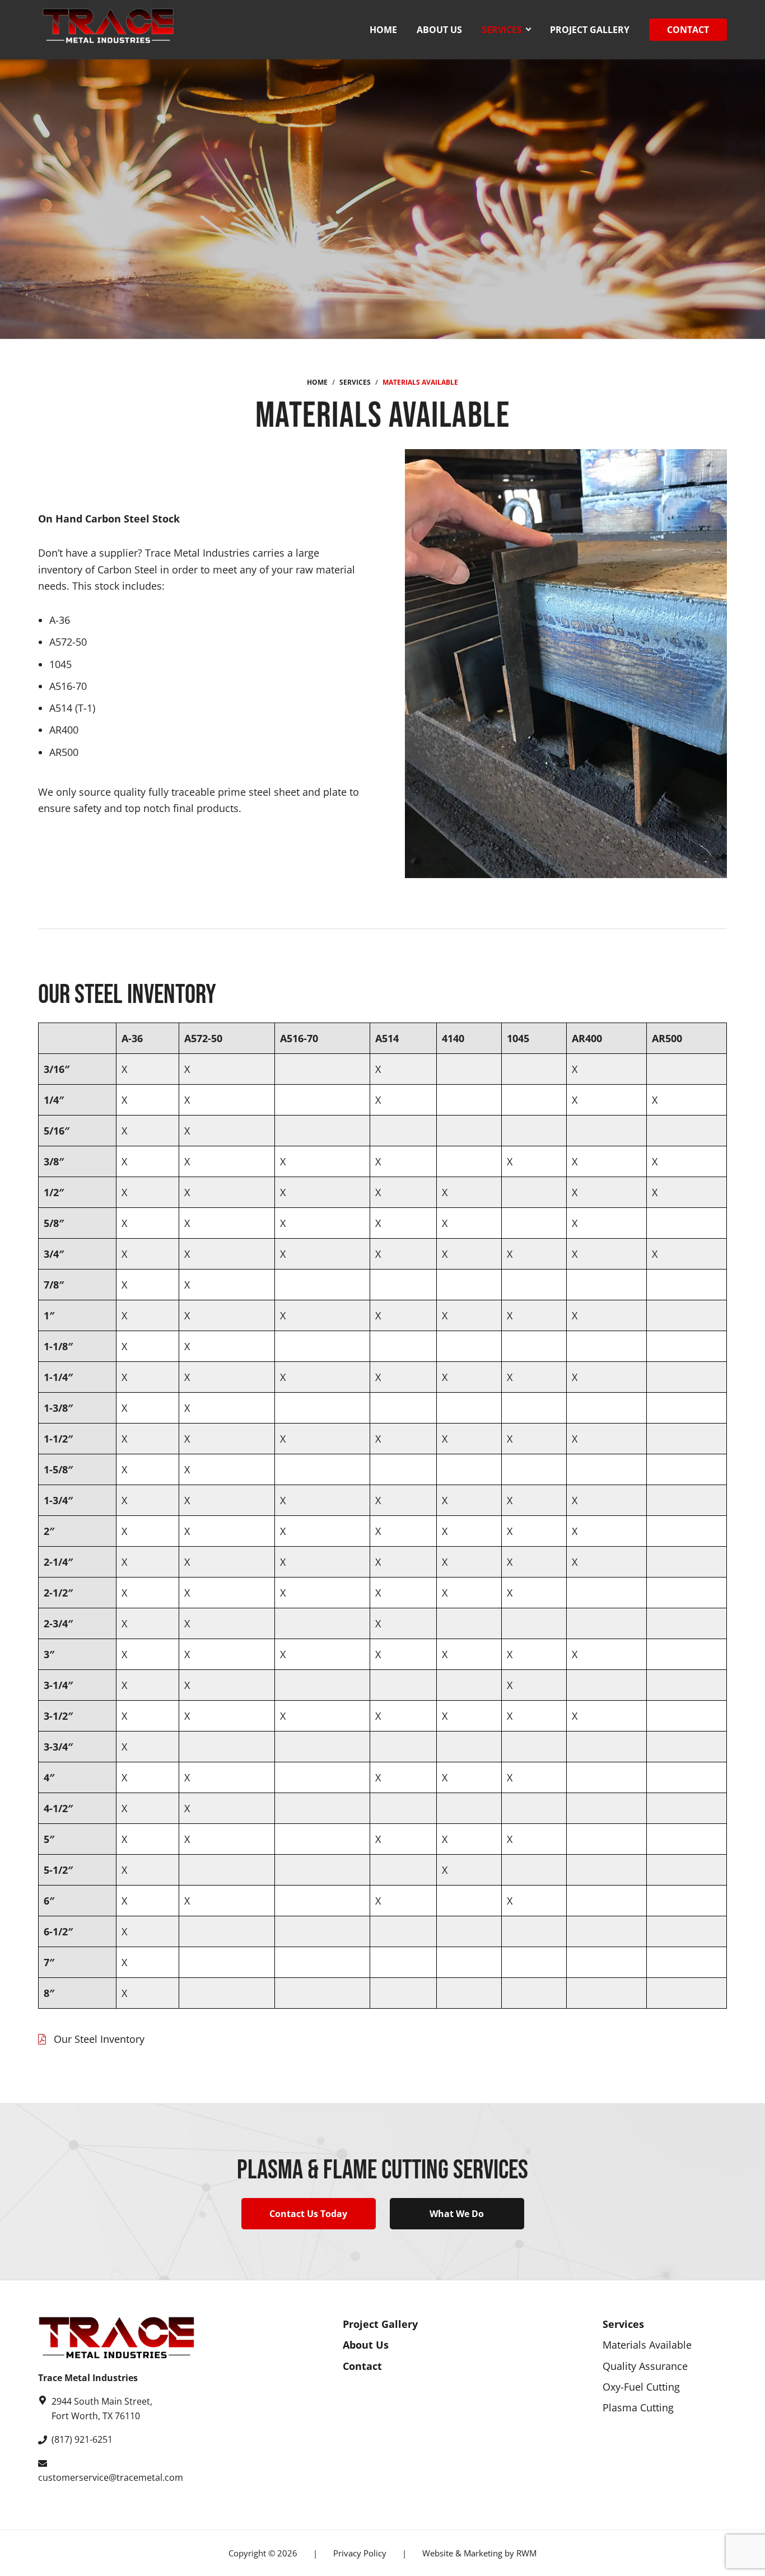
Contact (362, 2365)
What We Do (457, 2214)
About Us (366, 2345)
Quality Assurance (645, 2365)
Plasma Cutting (638, 2407)
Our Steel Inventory (99, 2039)
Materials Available (647, 2345)
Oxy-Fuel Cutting (641, 2387)
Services (623, 2324)
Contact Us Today (308, 2214)
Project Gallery (380, 2324)
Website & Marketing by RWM (479, 2553)
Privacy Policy (360, 2553)
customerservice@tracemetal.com (111, 2477)
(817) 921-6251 (82, 2439)
